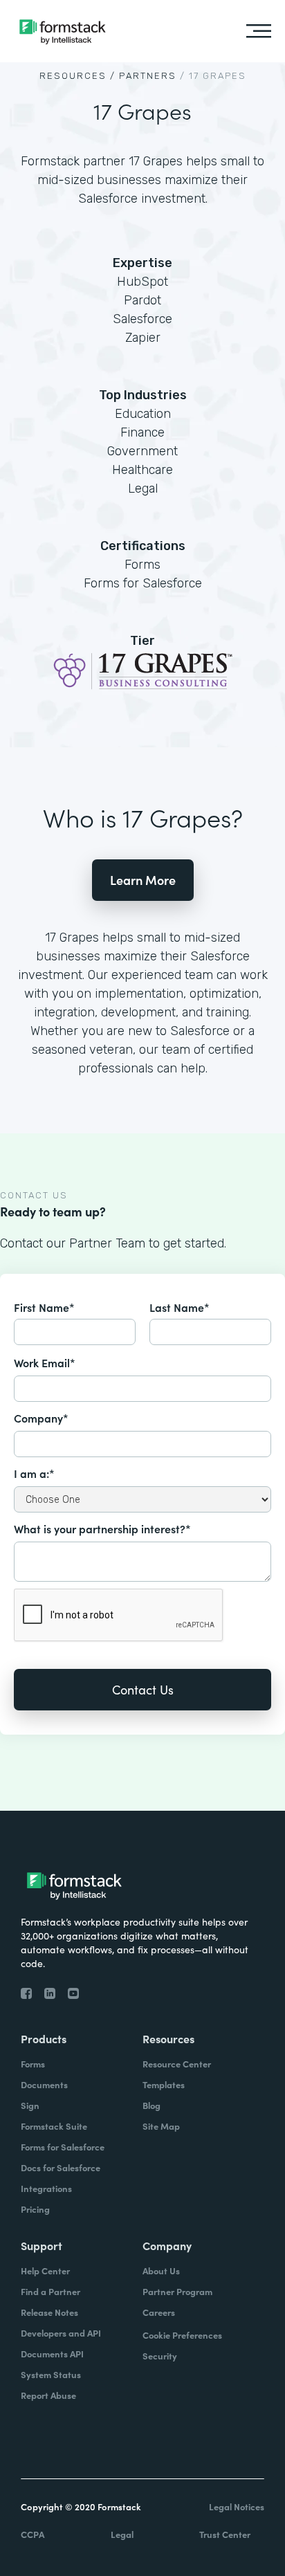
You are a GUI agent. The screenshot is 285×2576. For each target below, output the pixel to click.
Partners (148, 76)
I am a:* (34, 1473)
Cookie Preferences (182, 2335)
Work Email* (45, 1362)
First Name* (44, 1307)
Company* (41, 1418)
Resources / (77, 76)
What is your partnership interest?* (102, 1528)
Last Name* (180, 1307)
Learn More (143, 880)
